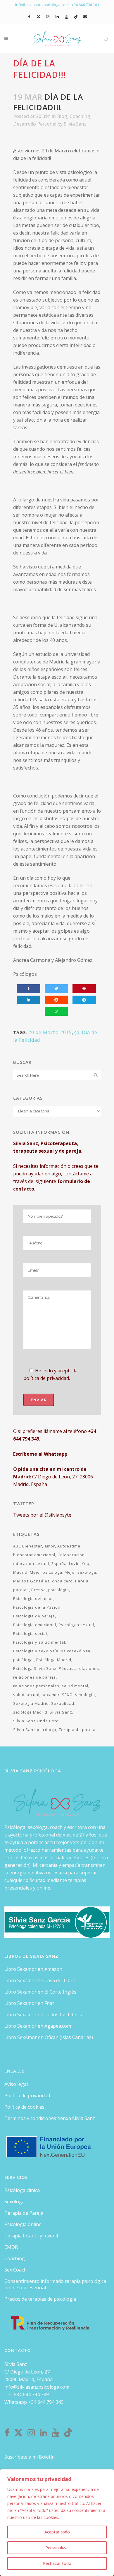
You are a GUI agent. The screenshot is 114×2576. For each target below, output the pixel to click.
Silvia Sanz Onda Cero (36, 1721)
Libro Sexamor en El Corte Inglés (40, 1992)
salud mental (75, 1686)
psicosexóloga (76, 1651)
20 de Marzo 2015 (50, 1032)
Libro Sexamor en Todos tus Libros (43, 2015)
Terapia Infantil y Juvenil (31, 2236)
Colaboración (71, 1555)
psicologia (59, 1590)
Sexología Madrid (31, 1703)
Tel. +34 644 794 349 (27, 2394)
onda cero (62, 1581)
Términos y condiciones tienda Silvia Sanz (50, 2118)
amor (50, 1546)
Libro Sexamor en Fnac (29, 2003)
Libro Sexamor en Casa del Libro (40, 1980)
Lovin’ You (79, 1563)
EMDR (11, 2247)
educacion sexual (31, 1563)
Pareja (82, 1581)
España (59, 1563)
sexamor (51, 1695)
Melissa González (31, 1581)
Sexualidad (63, 1703)
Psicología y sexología (36, 1651)
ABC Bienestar (28, 1546)
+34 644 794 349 (85, 5)
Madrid (20, 1572)
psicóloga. (24, 1660)
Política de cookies (24, 2107)
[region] (57, 2523)
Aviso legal (16, 2084)
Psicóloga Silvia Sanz (35, 1668)
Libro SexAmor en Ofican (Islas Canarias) (49, 2037)
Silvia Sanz (75, 124)
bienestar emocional (34, 1555)
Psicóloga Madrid (54, 1660)
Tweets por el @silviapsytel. (43, 1515)
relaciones (88, 1668)
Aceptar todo (57, 2532)
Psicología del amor (33, 1598)
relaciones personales (36, 1686)
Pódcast (67, 1668)
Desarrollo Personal (35, 124)
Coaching (80, 116)
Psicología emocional (35, 1625)
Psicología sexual (76, 1625)
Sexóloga (14, 2202)
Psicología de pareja (34, 1616)
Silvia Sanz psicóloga (35, 1730)
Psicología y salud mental (39, 1642)
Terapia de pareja (77, 1730)
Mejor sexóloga (80, 1572)
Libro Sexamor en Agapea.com (38, 2026)
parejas (21, 1590)
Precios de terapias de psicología (40, 2299)
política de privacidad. (47, 1378)
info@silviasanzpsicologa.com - (43, 5)
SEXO (67, 1695)
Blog (62, 116)
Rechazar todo (57, 2563)
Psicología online (23, 2224)
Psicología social (30, 1633)
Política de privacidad (27, 2096)
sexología (85, 1695)
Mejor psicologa (46, 1572)
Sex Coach (15, 2270)
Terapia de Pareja (24, 2213)
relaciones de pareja (34, 1677)
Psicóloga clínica (22, 2190)
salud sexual (26, 1695)
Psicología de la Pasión (37, 1607)
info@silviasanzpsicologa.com (37, 2387)
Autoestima (69, 1546)
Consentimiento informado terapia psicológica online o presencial (55, 2284)
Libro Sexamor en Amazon (33, 1969)
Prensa (39, 1590)
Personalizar (57, 2548)
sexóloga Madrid (30, 1712)
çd (77, 1032)
